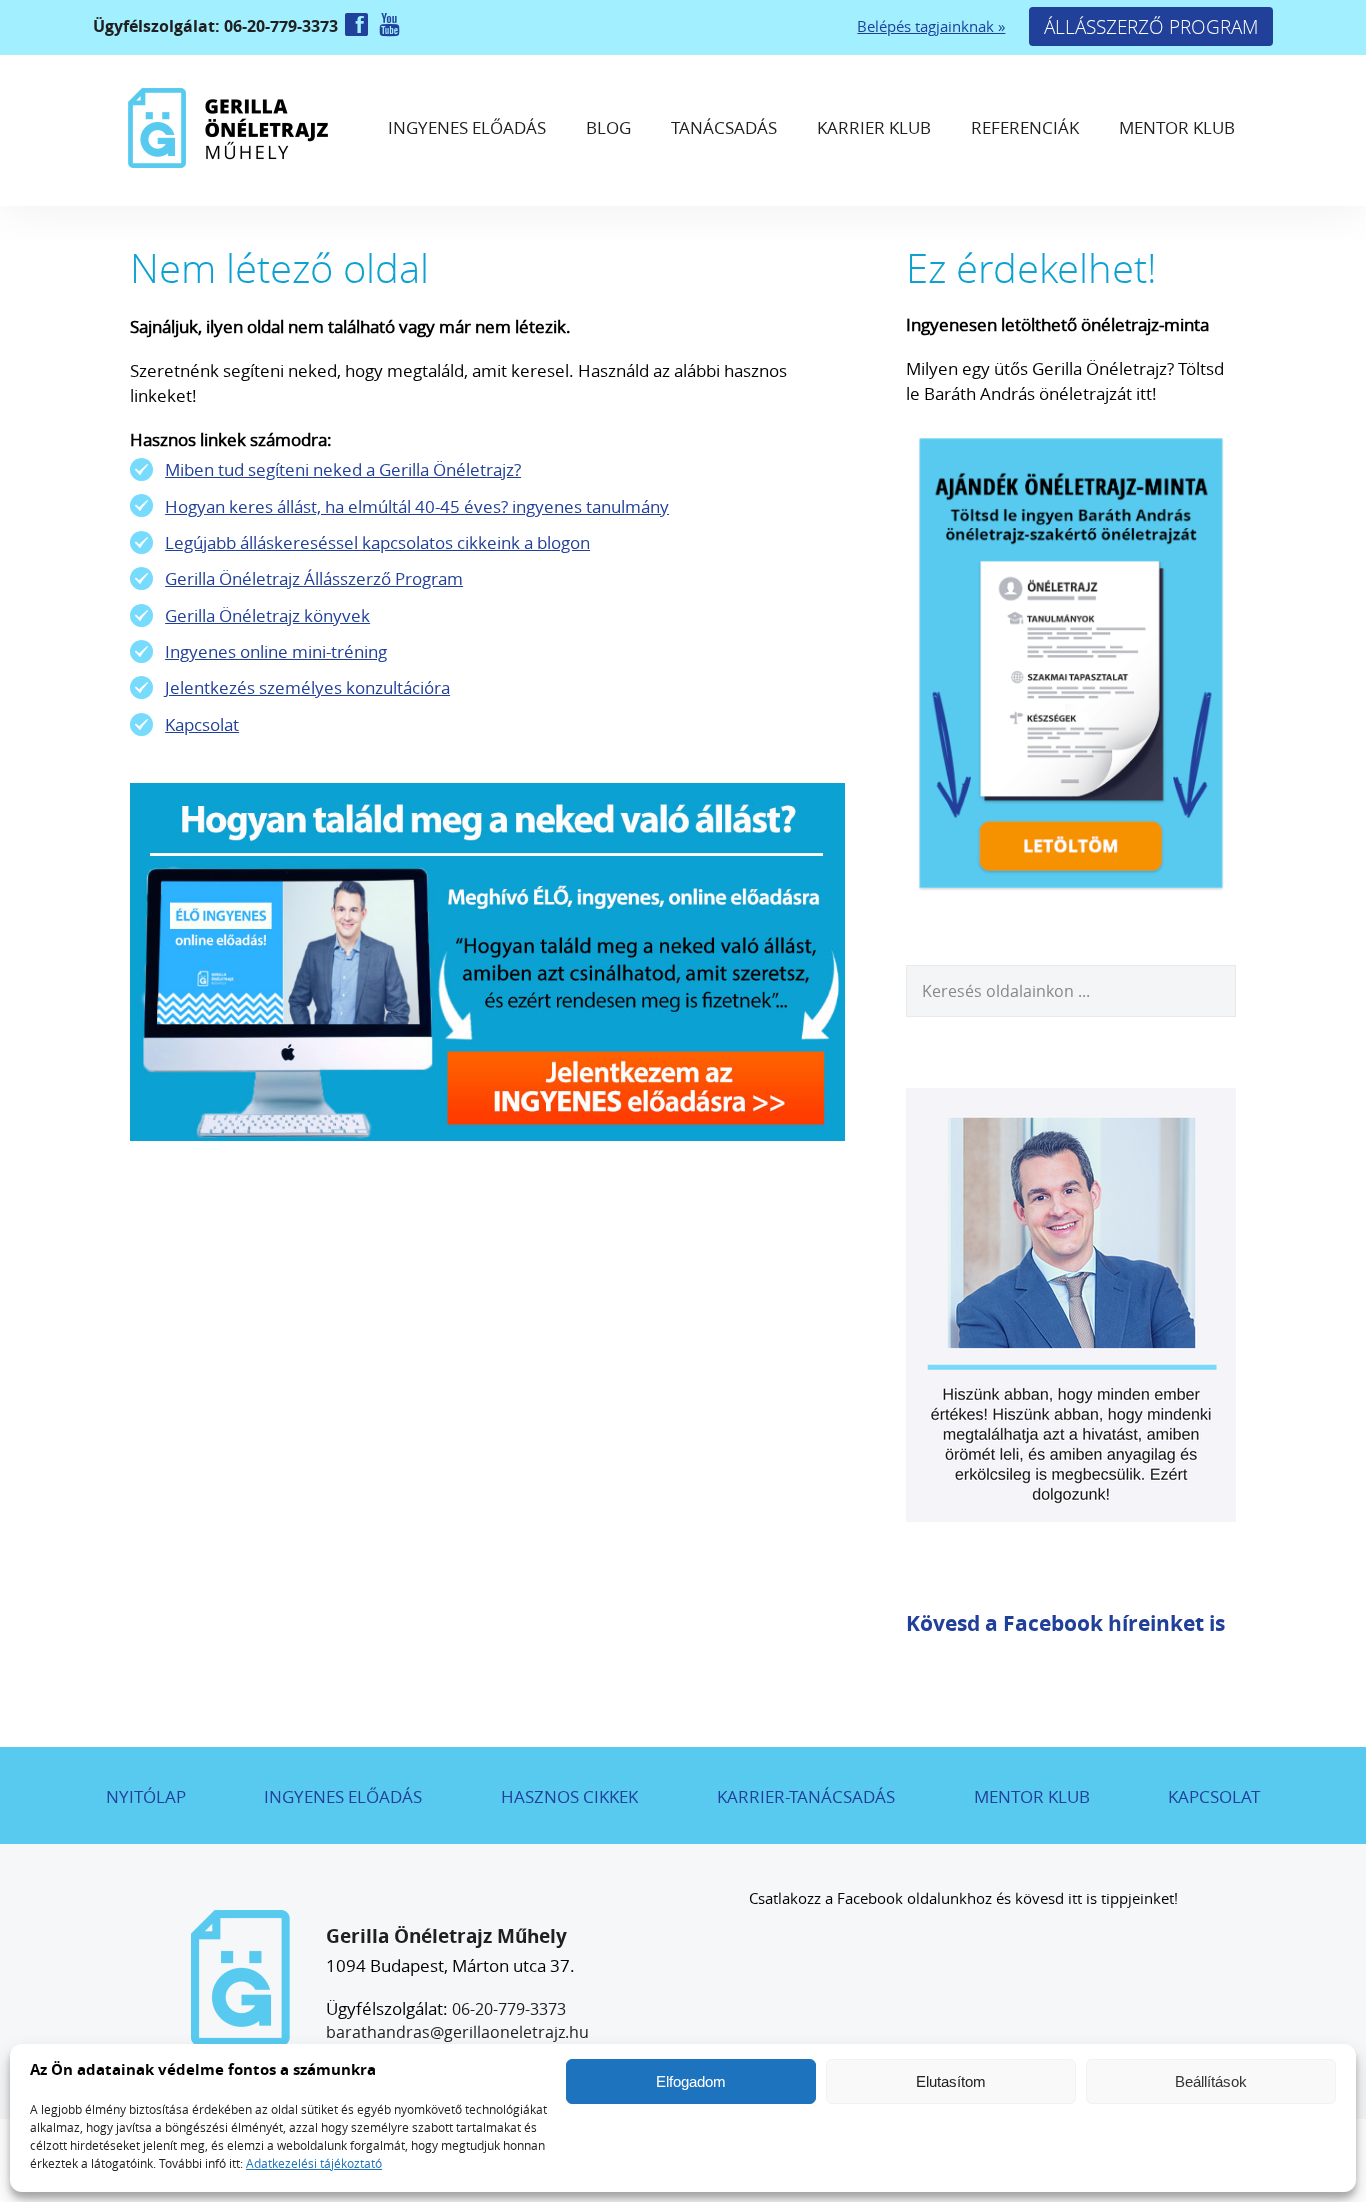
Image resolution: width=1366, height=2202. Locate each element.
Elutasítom (951, 2081)
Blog (608, 127)
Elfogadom (691, 2081)
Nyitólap (146, 1796)
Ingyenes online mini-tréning (276, 651)
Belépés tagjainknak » (931, 26)
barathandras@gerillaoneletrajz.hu (457, 2032)
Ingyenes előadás (467, 127)
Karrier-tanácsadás (806, 1796)
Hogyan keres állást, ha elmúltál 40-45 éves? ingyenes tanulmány (417, 506)
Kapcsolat (202, 724)
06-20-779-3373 (509, 2009)
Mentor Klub (1177, 127)
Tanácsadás (724, 127)
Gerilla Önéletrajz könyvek (267, 615)
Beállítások (1211, 2081)
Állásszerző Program (1151, 26)
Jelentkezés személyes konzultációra (307, 687)
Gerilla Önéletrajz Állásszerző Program (314, 578)
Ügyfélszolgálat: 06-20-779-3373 (217, 26)
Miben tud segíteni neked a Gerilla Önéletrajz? (343, 469)
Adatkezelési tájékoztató (314, 2163)
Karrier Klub (874, 127)
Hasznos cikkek (569, 1796)
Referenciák (1025, 127)
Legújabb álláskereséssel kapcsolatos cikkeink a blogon (377, 542)
